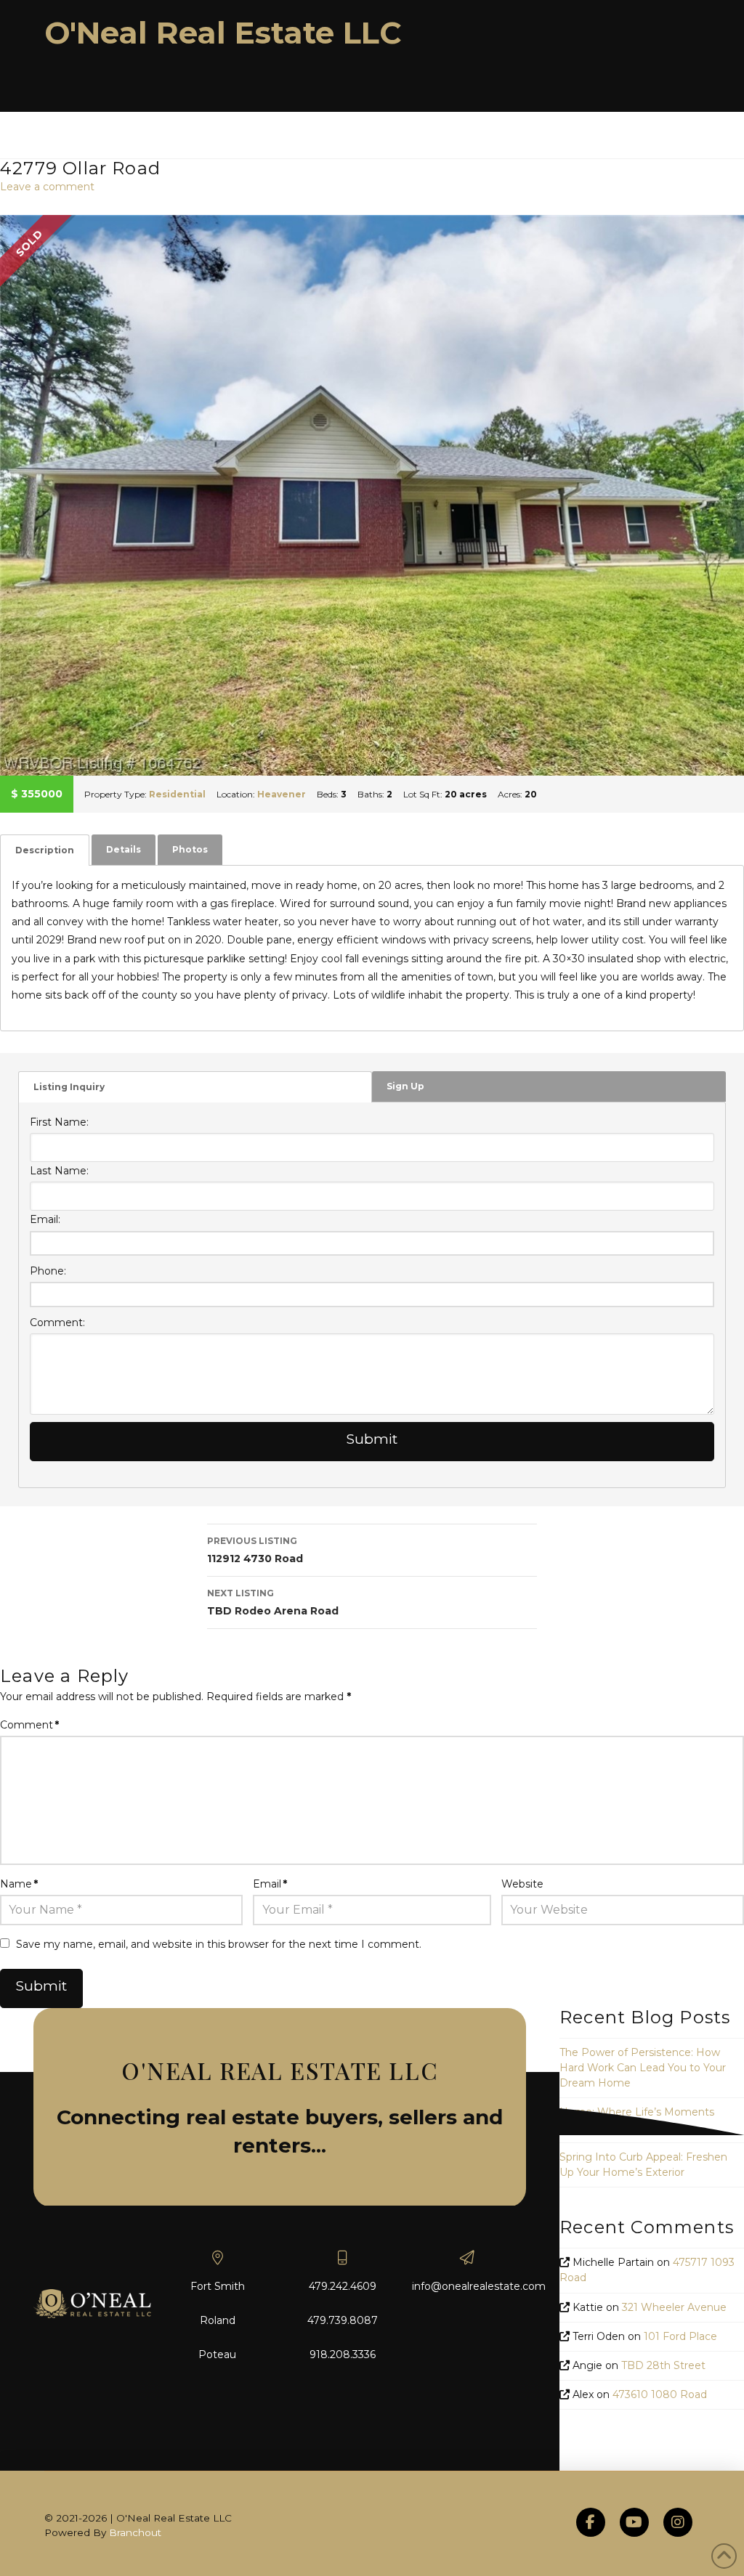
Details (124, 849)
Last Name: (59, 1171)
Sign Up (405, 1086)
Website (522, 1884)
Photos (190, 849)
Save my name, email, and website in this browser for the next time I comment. (219, 1944)
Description (45, 850)
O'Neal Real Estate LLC (223, 33)
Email (270, 1884)
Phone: (48, 1271)
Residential (177, 794)
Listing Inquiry (69, 1087)
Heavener (282, 794)
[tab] (45, 850)
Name (19, 1884)
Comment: (57, 1322)
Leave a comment (47, 187)
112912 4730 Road (255, 1550)
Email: (45, 1219)
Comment (29, 1725)
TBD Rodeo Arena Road (273, 1602)
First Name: (59, 1122)
